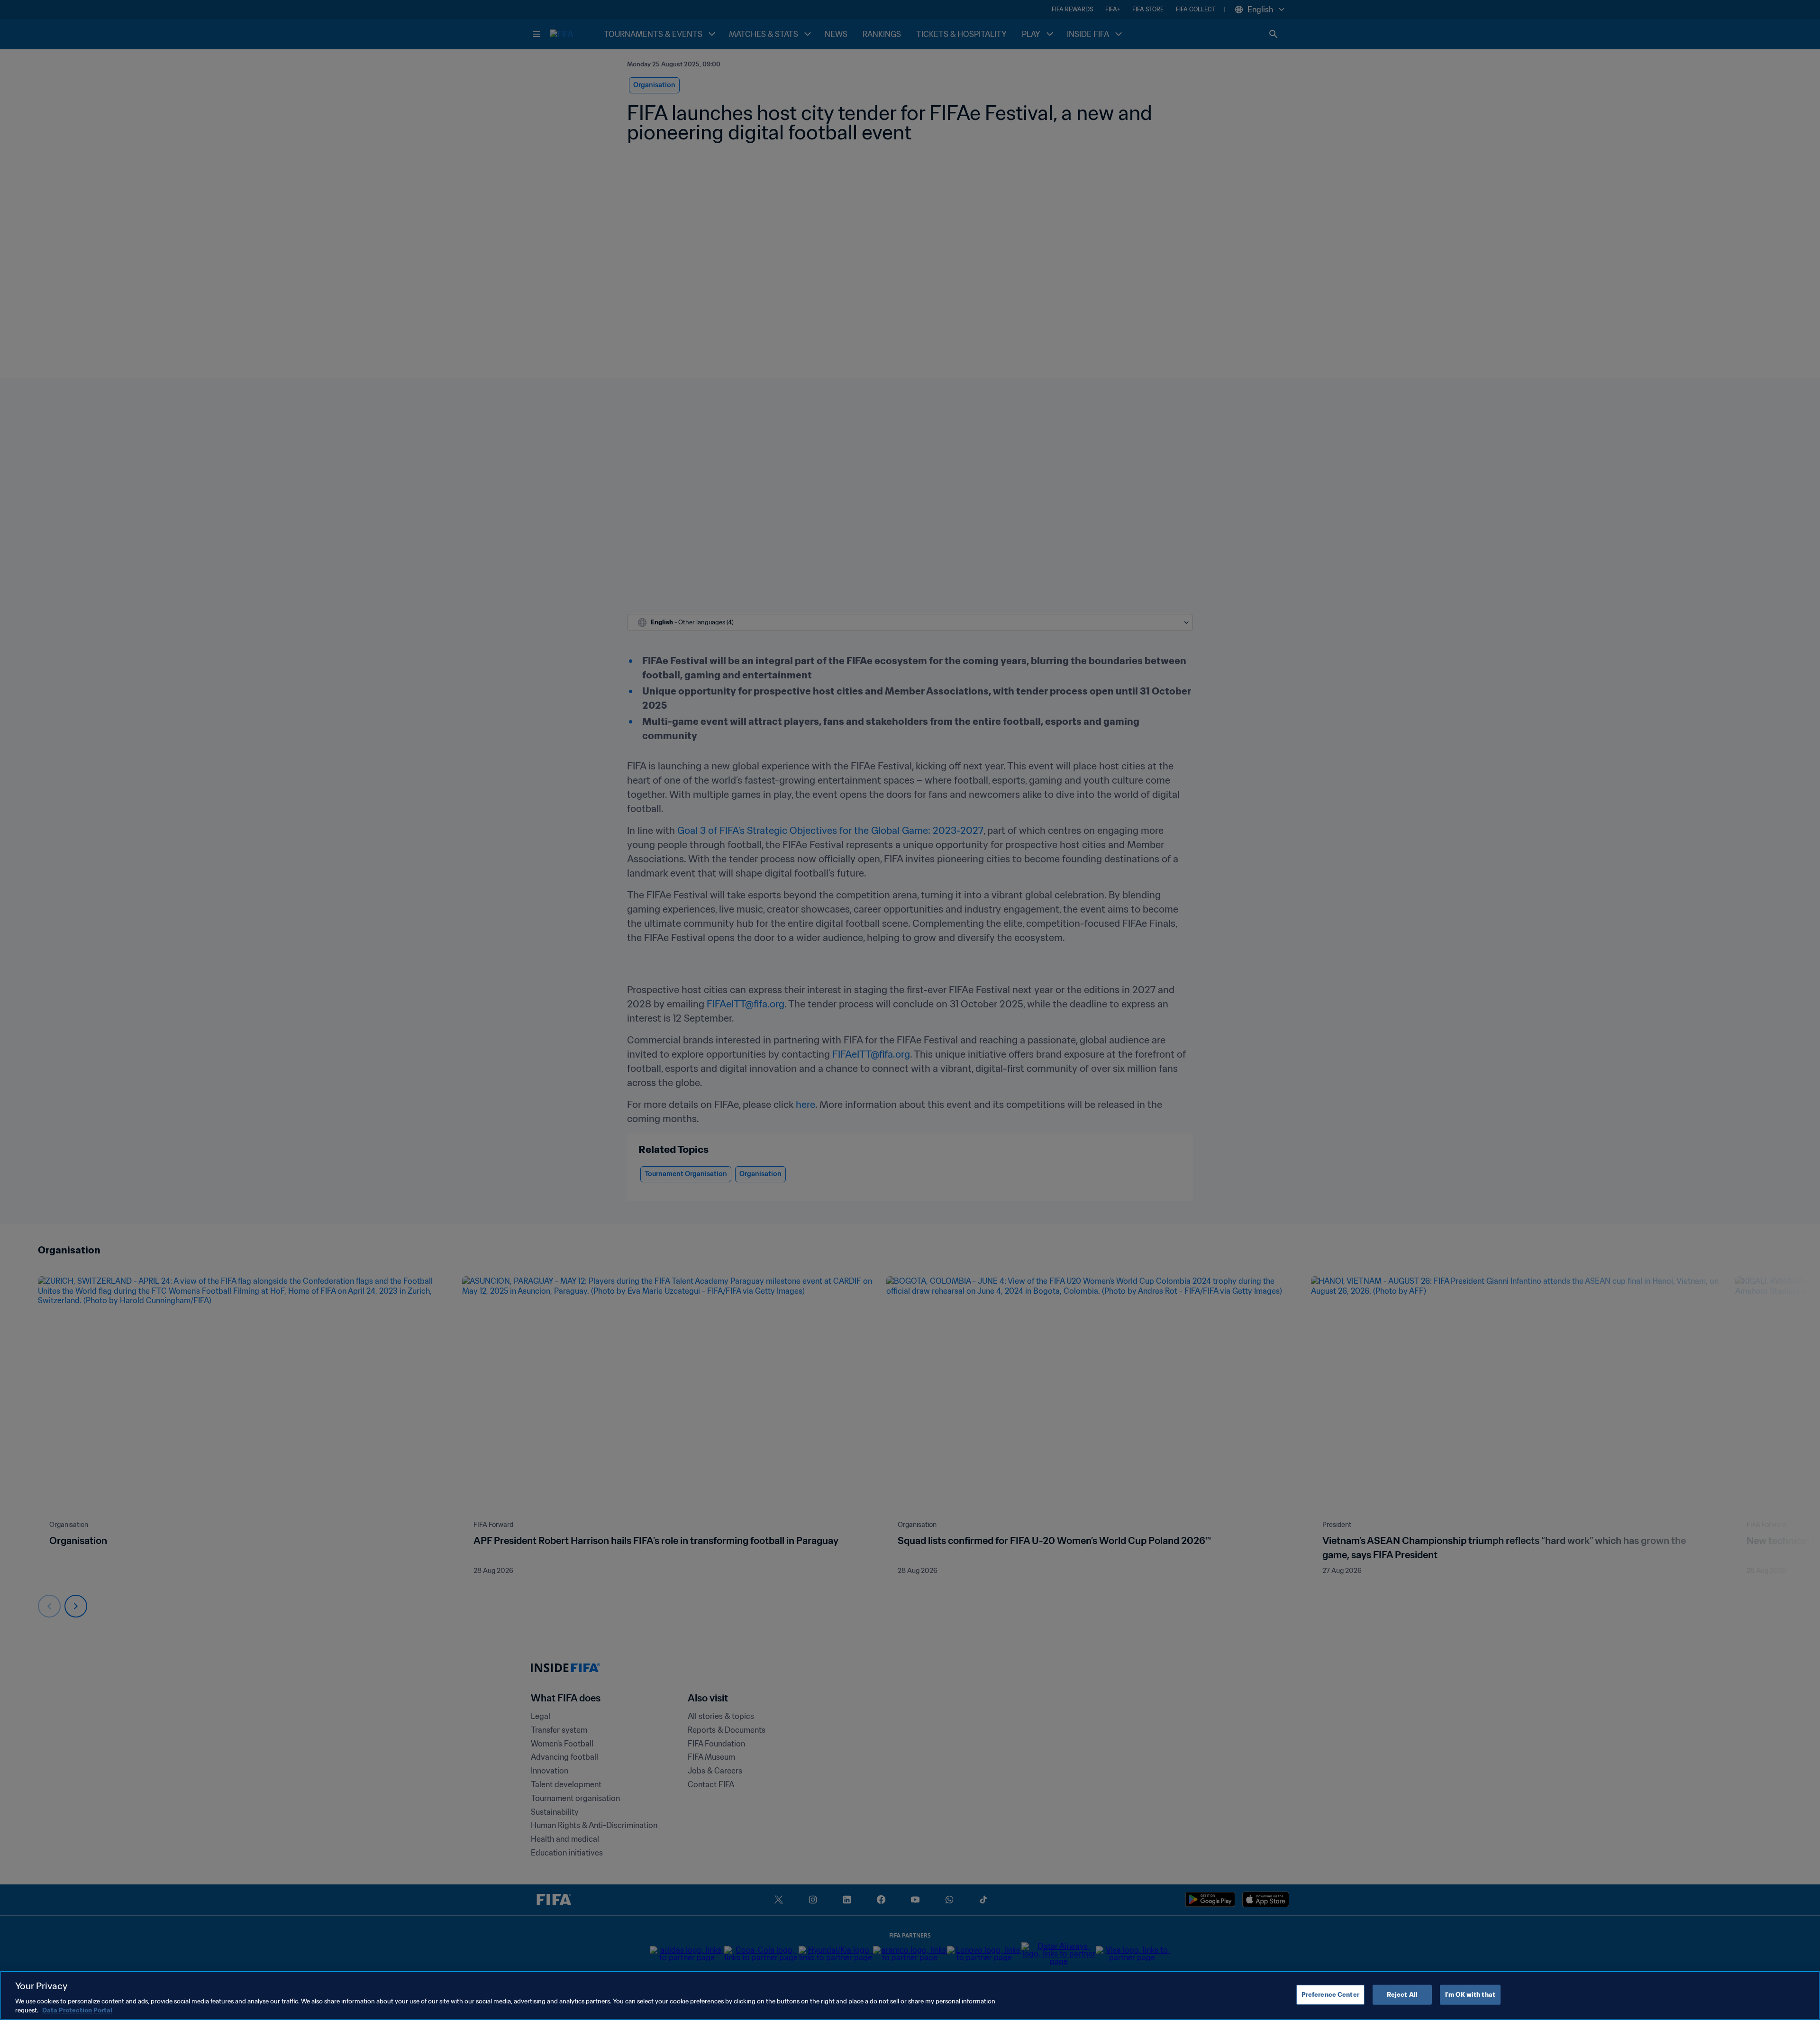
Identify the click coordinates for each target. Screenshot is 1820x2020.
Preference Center (1330, 1995)
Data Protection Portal (77, 2010)
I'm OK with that (1470, 1995)
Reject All (1402, 1995)
